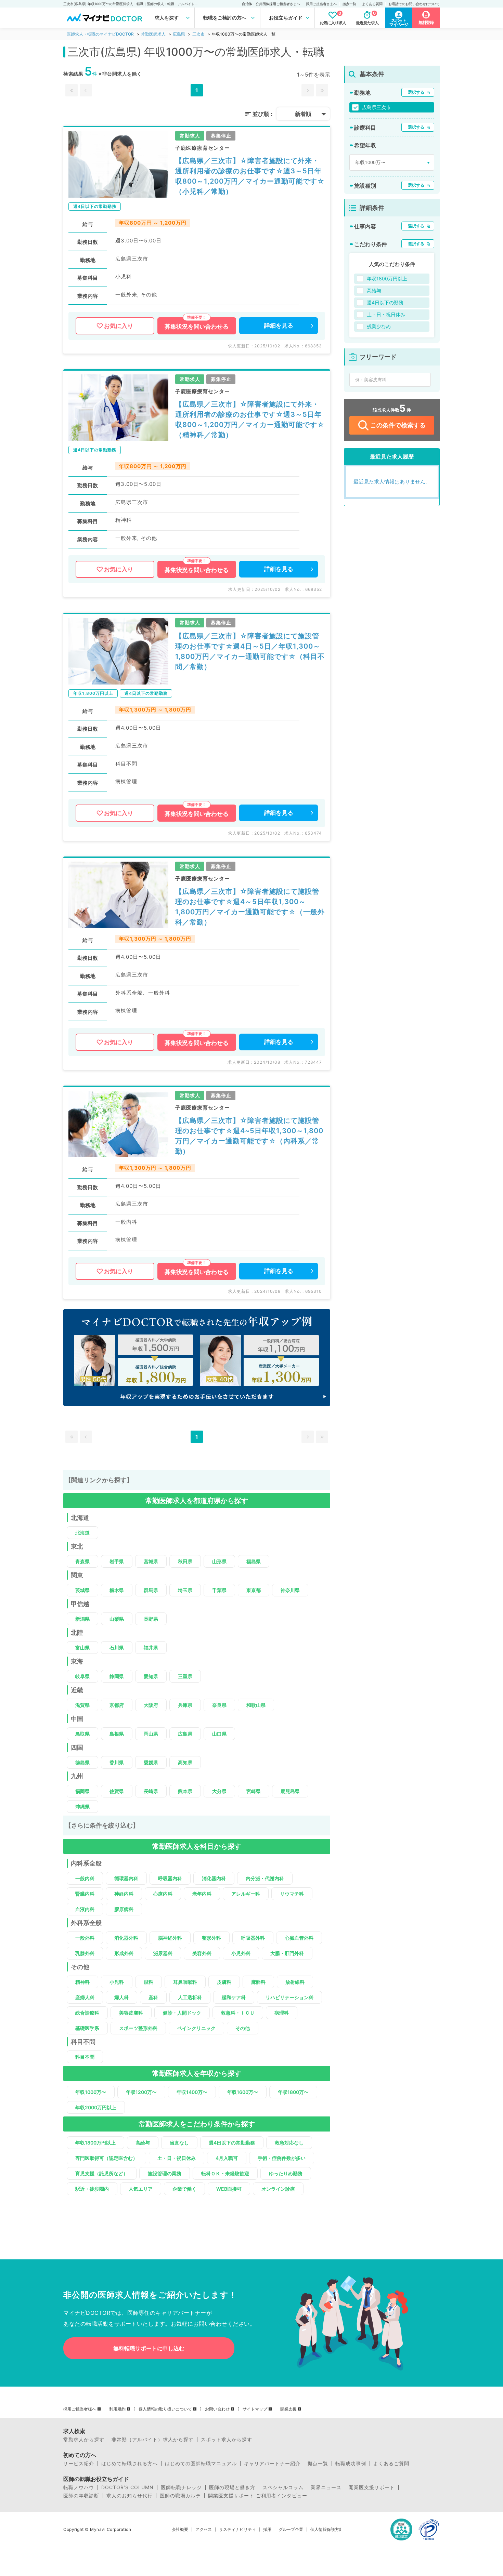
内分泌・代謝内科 (265, 1878)
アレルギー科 (246, 1894)
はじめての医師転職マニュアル (201, 2464)
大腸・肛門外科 (287, 1953)
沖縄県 (82, 1807)
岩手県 (117, 1561)
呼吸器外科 (253, 1938)
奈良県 (219, 1705)
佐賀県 (117, 1791)
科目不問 (85, 2057)
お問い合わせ (217, 2409)
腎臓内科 (85, 1894)
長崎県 (151, 1791)
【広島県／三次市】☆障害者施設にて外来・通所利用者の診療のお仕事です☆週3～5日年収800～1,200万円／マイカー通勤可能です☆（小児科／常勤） (250, 176)
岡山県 (151, 1734)
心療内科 (163, 1894)
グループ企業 (291, 2529)
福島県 (254, 1561)
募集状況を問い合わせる (197, 327)
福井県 (151, 1648)
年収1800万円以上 (95, 2143)
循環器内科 (126, 1878)
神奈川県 (290, 1590)
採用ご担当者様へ (80, 2409)
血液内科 (85, 1909)
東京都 (254, 1590)
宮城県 (151, 1561)
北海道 (82, 1533)
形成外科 (124, 1953)
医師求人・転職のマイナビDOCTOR (100, 34)
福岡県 (82, 1791)
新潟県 (82, 1619)
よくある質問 (372, 4)
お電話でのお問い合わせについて (414, 4)
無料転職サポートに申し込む (149, 2348)
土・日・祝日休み (177, 2158)
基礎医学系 (87, 2028)
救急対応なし (289, 2143)
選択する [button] (416, 92)
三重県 (185, 1676)
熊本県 (185, 1791)
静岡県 (117, 1676)
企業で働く (184, 2189)
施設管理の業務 (165, 2173)
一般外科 (85, 1938)
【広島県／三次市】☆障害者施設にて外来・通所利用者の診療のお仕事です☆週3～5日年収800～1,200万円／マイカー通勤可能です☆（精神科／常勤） (250, 420)
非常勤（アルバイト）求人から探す (153, 2440)
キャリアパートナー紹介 (272, 2464)
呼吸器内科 (170, 1878)
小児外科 (241, 1953)
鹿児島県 (290, 1791)
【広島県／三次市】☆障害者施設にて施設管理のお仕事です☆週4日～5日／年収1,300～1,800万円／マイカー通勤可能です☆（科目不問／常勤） (250, 651)
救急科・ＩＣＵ (238, 2013)
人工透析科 (190, 1997)
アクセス (204, 2529)
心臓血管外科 (299, 1938)
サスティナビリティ (237, 2529)
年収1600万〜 (243, 2092)
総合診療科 (87, 2013)
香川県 (117, 1762)
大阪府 (151, 1705)
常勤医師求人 (153, 34)
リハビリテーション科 (289, 1997)
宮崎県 (254, 1791)
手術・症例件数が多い (282, 2158)
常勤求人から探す (84, 2440)
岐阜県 (82, 1676)
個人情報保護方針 (327, 2529)
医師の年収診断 (81, 2496)
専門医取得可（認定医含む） (106, 2158)
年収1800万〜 (293, 2092)
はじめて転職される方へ (130, 2464)
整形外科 (211, 1938)
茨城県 (82, 1590)
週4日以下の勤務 (385, 302)
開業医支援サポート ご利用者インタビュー (258, 2496)
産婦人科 (85, 1997)
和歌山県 (256, 1705)
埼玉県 (185, 1590)
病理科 (282, 2013)
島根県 (117, 1734)
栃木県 (117, 1590)
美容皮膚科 (131, 2013)
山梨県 (117, 1619)
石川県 (117, 1648)
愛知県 (151, 1676)
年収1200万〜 (141, 2092)
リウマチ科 (292, 1894)
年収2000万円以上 (96, 2107)
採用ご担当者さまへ (321, 4)
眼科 (149, 1982)
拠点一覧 (349, 4)
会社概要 (180, 2529)
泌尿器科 (163, 1953)
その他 (243, 2028)
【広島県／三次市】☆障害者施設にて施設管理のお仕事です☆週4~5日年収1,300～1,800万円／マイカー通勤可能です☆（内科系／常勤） (249, 1136)
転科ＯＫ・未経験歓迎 (225, 2173)
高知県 (185, 1762)
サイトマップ (255, 2409)
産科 (153, 1997)
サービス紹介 (79, 2464)
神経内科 (124, 1894)
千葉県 (219, 1590)
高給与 (143, 2143)
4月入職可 (227, 2158)
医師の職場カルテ (180, 2496)
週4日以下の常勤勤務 (232, 2143)
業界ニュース (326, 2487)
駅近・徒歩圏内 (92, 2189)
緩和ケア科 (234, 1997)
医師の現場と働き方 (232, 2487)
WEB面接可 (229, 2189)
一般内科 (85, 1878)
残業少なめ (379, 326)
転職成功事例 (351, 2464)
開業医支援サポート (372, 2487)
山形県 (219, 1561)
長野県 (151, 1619)
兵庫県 (185, 1705)
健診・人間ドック (182, 2013)
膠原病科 (124, 1909)
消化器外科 (126, 1938)
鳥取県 (82, 1734)
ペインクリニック (196, 2028)
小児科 (117, 1982)
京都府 (117, 1705)
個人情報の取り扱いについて (165, 2409)
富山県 (82, 1648)
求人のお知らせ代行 (130, 2496)
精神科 (82, 1982)
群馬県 (151, 1590)
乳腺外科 (85, 1953)
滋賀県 (82, 1705)
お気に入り (119, 326)
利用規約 (117, 2409)
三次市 (198, 34)
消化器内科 (214, 1878)
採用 (267, 2529)
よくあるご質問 (391, 2464)
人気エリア (141, 2189)
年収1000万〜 (91, 2092)
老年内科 (202, 1894)
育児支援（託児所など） (102, 2173)
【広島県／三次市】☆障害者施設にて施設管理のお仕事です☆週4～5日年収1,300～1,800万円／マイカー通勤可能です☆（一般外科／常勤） (250, 907)
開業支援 (288, 2409)
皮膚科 (224, 1982)
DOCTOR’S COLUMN (127, 2487)
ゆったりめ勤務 (286, 2173)
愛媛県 (151, 1762)
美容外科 (202, 1953)
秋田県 (185, 1561)
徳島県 (82, 1762)
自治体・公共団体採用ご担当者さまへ (271, 4)
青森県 (82, 1561)
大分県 (219, 1791)
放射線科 (295, 1982)
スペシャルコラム (283, 2487)
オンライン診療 (278, 2189)
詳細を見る (279, 326)
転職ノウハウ (79, 2487)
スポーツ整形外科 (138, 2028)
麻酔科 (258, 1982)
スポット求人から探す (227, 2440)
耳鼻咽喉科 (185, 1982)
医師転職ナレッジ (181, 2487)
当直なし (179, 2143)
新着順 (303, 114)
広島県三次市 (376, 107)
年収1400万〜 (192, 2092)
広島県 (179, 34)
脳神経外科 (170, 1938)
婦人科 (121, 1997)
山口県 (219, 1734)
